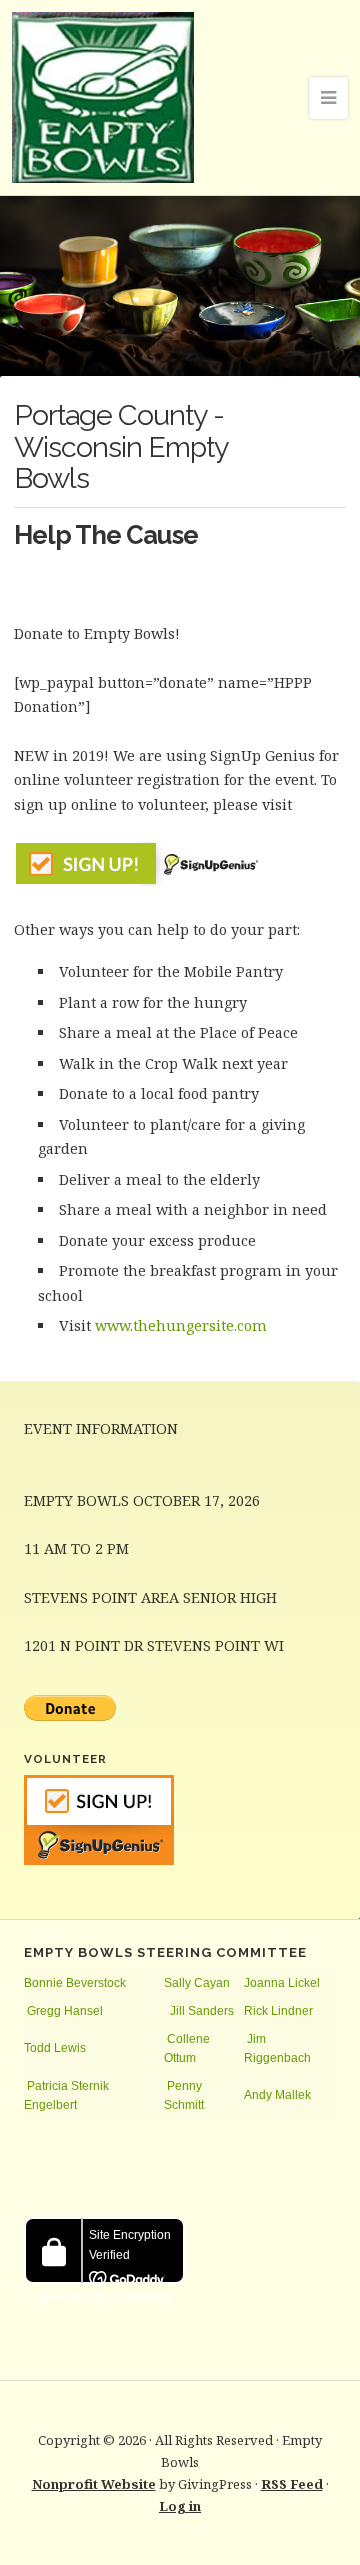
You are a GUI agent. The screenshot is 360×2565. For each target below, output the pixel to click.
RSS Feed (292, 2484)
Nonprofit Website (94, 2484)
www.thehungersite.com (181, 1325)
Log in (180, 2506)
